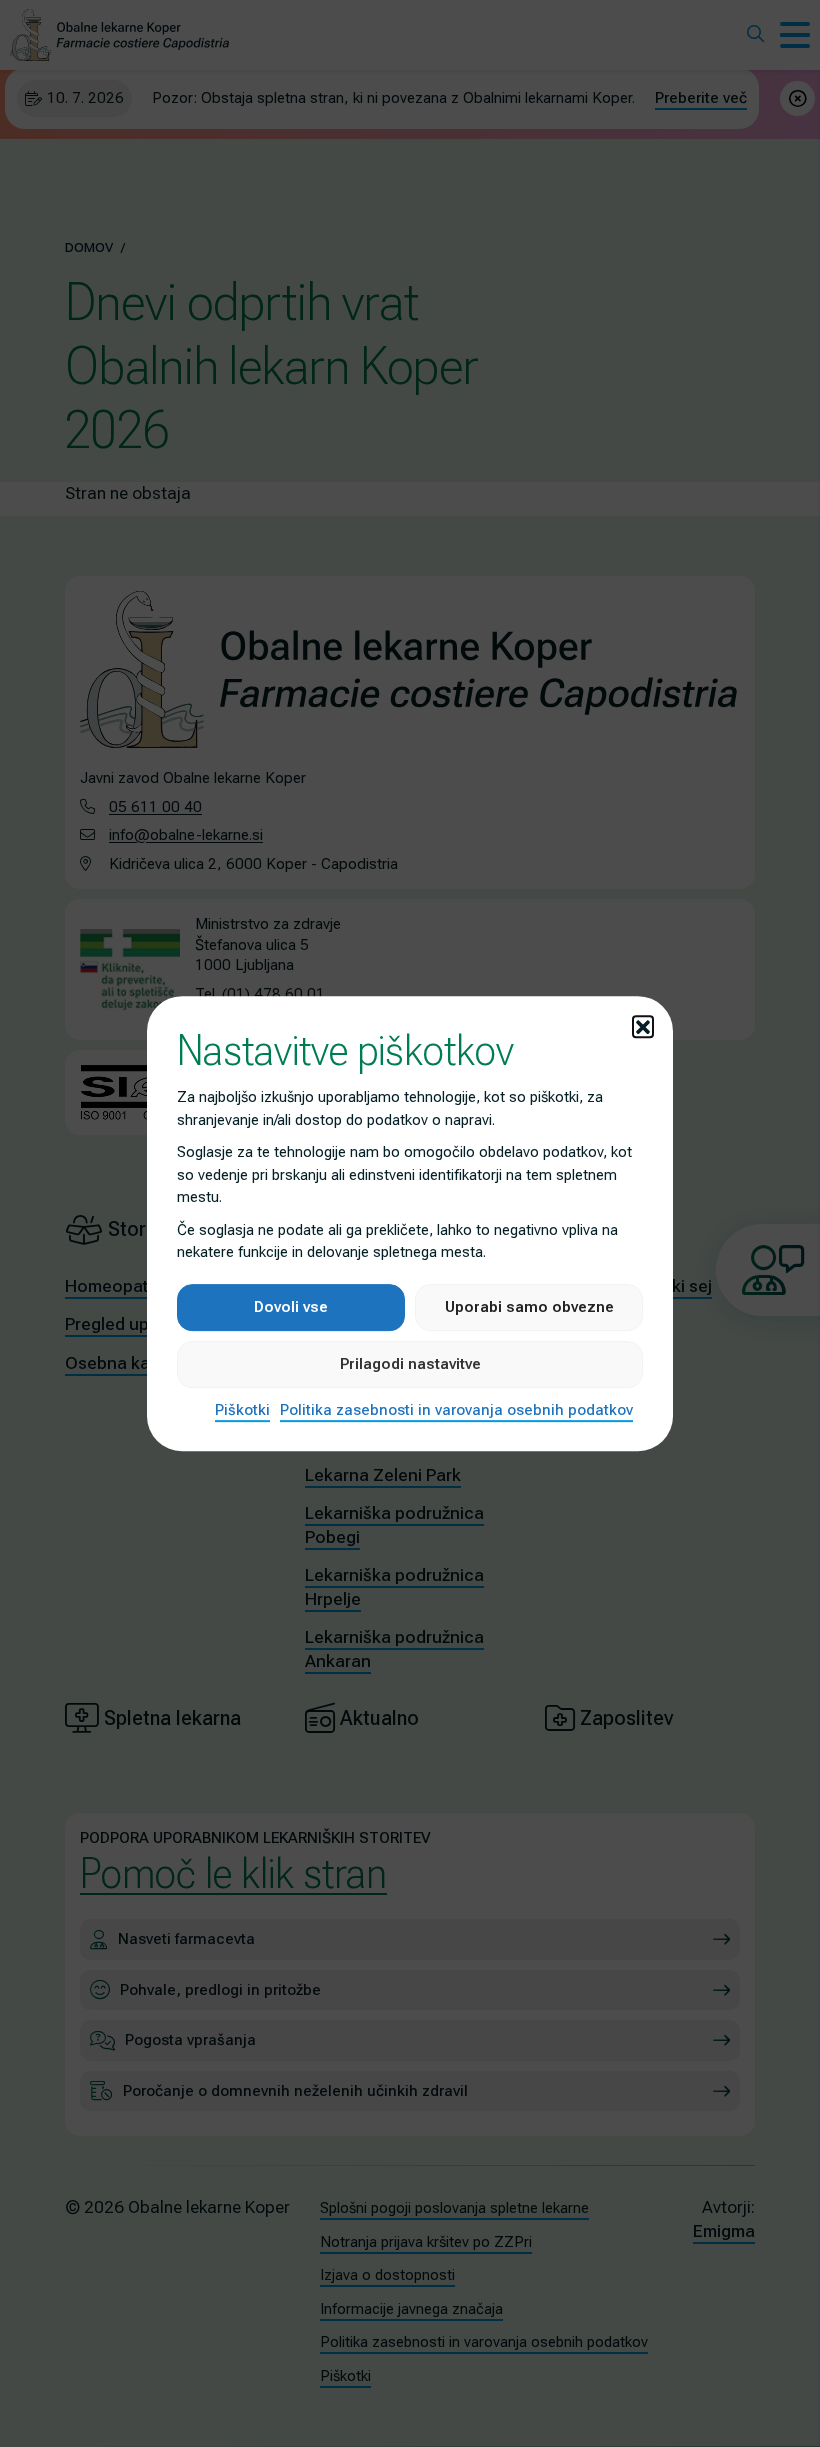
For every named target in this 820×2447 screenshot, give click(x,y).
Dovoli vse (291, 1307)
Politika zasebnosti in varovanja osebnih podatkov (456, 1410)
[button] (643, 1026)
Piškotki (242, 1410)
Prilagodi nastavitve (410, 1364)
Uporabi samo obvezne (529, 1307)
